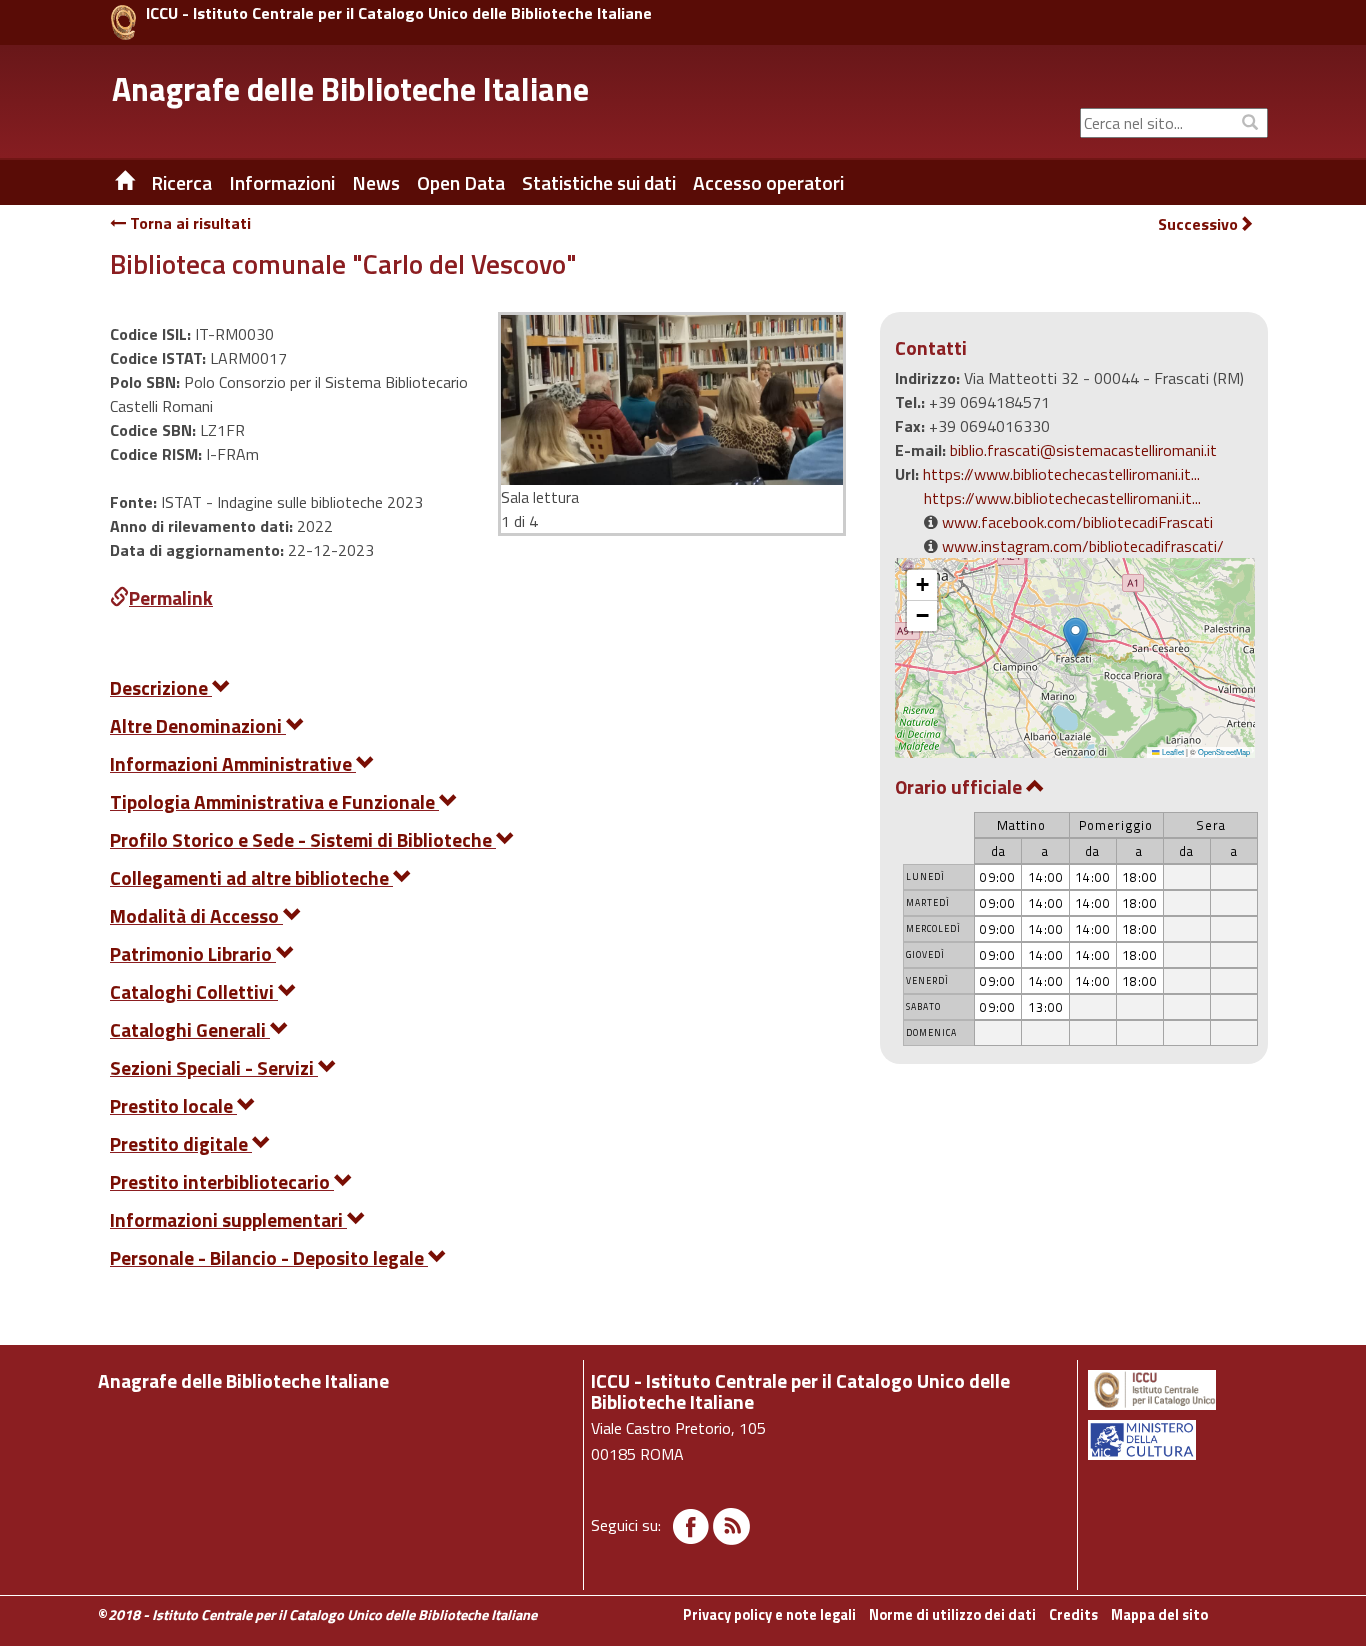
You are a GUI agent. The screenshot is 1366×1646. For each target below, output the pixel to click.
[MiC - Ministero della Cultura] (1176, 1440)
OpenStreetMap (1224, 751)
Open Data (461, 183)
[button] (1075, 637)
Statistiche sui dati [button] (599, 183)
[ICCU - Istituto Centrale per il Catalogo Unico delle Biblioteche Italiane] (123, 22)
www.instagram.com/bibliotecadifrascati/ (1083, 546)
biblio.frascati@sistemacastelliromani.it (1083, 450)
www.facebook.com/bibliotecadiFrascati (1077, 522)
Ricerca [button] (181, 183)
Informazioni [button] (282, 183)
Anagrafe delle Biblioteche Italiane (350, 89)
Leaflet (1172, 751)
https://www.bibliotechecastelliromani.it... (1061, 474)
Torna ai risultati (188, 223)
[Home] (110, 183)
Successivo (1198, 224)
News (376, 183)
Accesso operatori (768, 183)
